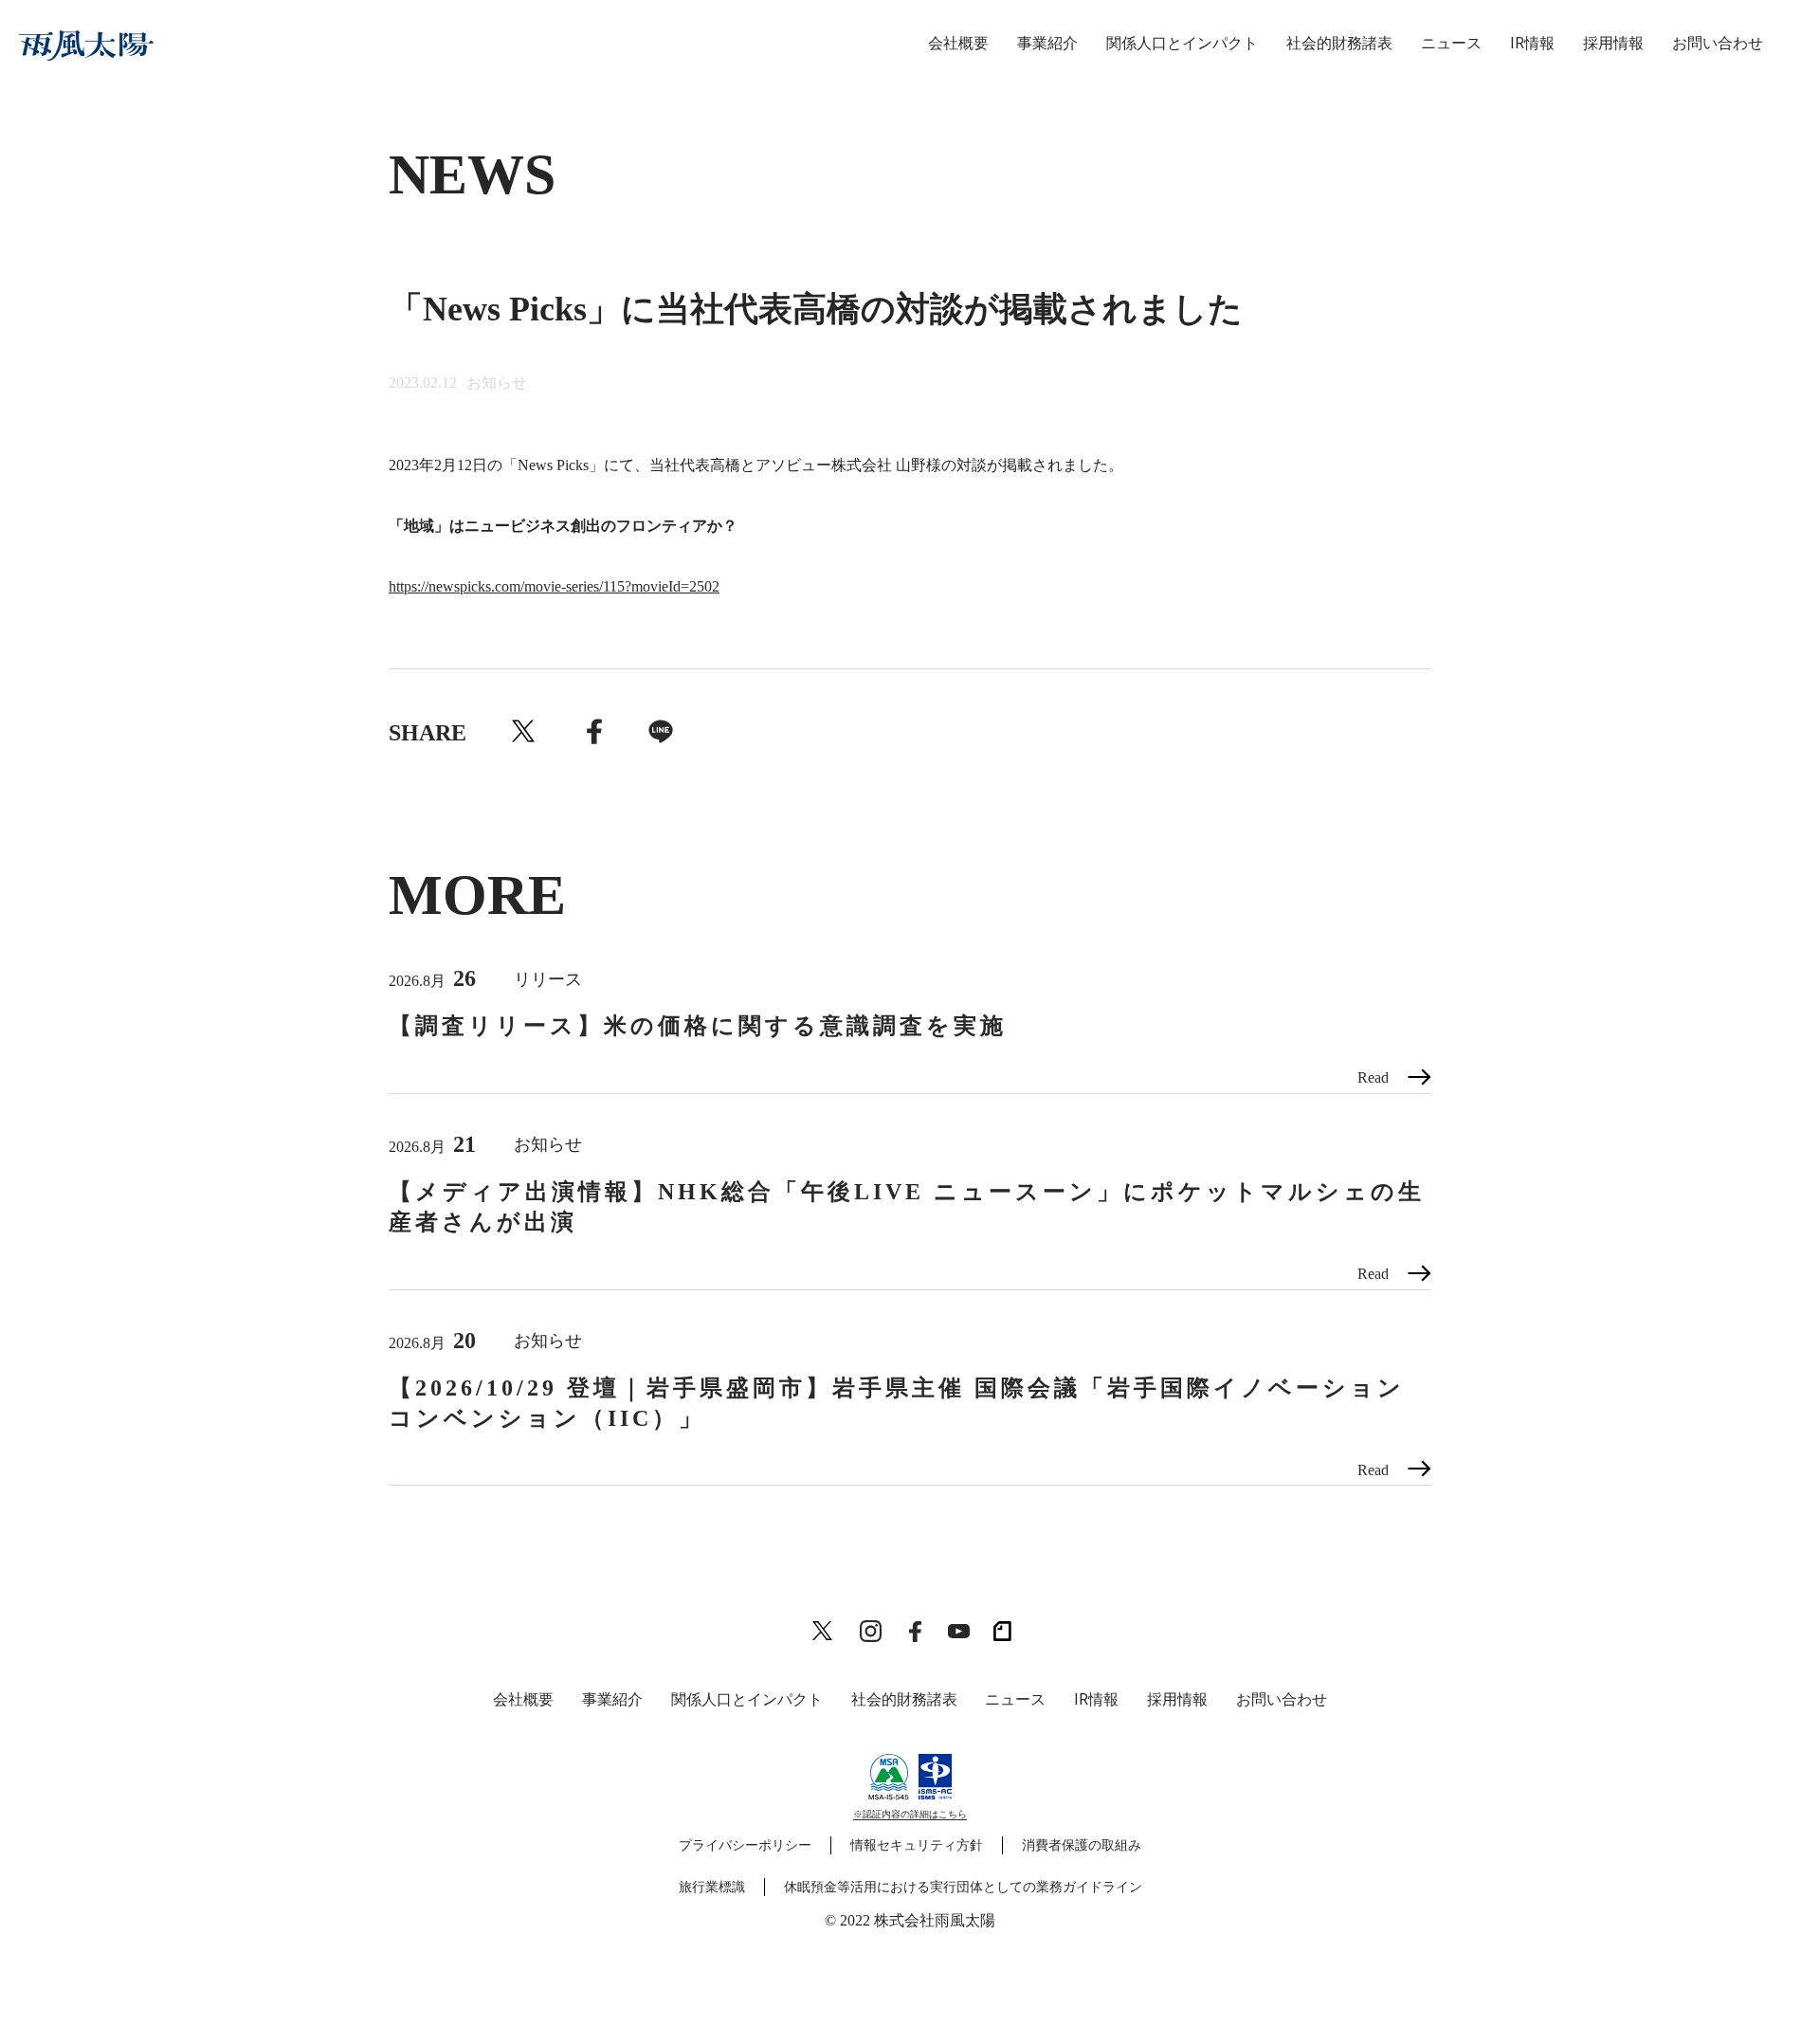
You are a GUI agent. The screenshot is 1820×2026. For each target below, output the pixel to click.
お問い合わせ (1718, 43)
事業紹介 (1047, 43)
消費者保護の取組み (1082, 1845)
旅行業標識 (712, 1887)
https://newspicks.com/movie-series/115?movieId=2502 (554, 586)
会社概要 (958, 43)
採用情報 (1613, 43)
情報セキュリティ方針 (917, 1845)
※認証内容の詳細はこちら (910, 1814)
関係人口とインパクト (1182, 43)
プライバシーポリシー (745, 1845)
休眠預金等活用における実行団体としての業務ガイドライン (963, 1887)
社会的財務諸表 (1339, 43)
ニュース (1451, 43)
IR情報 (1532, 43)
